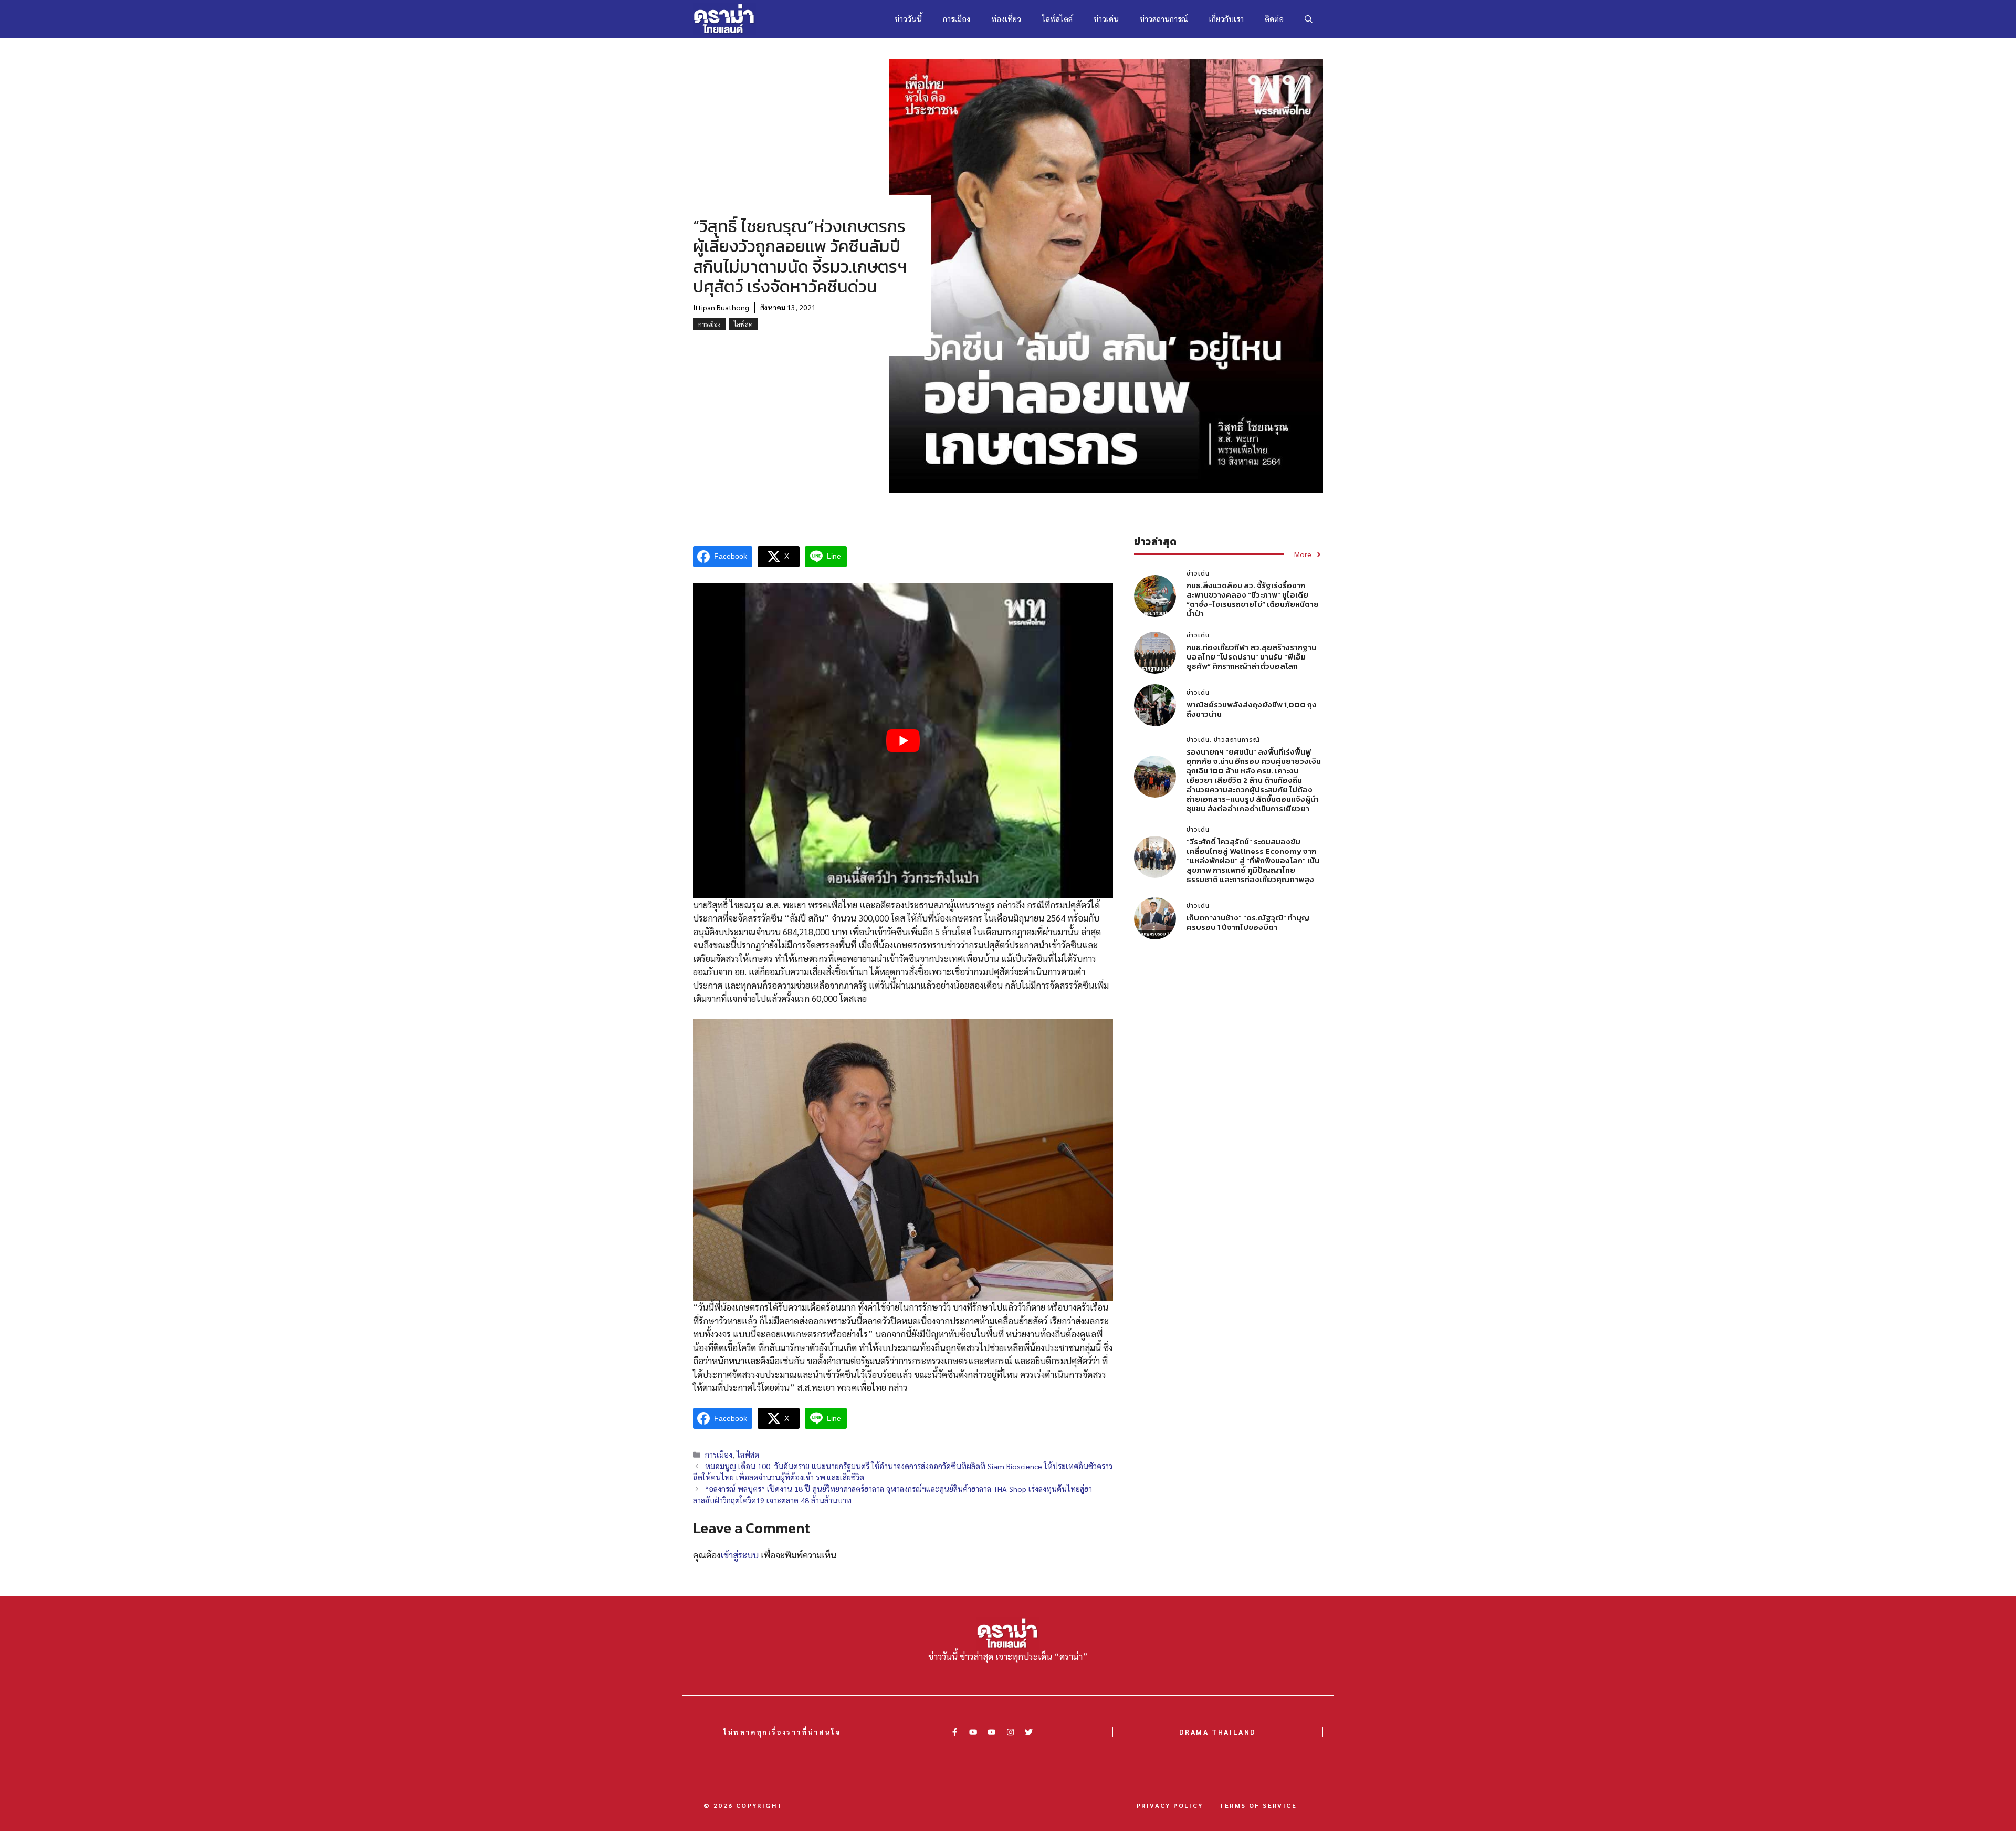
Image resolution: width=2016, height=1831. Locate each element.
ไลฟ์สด (743, 324)
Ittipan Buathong (721, 307)
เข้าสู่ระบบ (739, 1555)
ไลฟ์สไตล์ (1057, 19)
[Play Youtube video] (903, 741)
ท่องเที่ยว (1006, 19)
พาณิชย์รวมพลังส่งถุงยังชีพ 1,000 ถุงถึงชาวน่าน (1252, 709)
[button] (1309, 19)
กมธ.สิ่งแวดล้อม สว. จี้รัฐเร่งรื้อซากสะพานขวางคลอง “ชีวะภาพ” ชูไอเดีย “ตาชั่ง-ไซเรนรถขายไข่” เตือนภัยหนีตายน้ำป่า (1253, 599)
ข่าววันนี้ (908, 19)
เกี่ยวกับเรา (1226, 19)
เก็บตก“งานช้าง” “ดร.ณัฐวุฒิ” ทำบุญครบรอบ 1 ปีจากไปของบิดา (1248, 922)
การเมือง (957, 19)
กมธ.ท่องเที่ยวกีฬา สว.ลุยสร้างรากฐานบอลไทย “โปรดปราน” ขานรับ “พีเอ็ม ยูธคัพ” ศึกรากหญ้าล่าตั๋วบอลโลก (1251, 657)
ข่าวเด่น (1106, 19)
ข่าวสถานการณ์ (1164, 19)
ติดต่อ (1274, 19)
